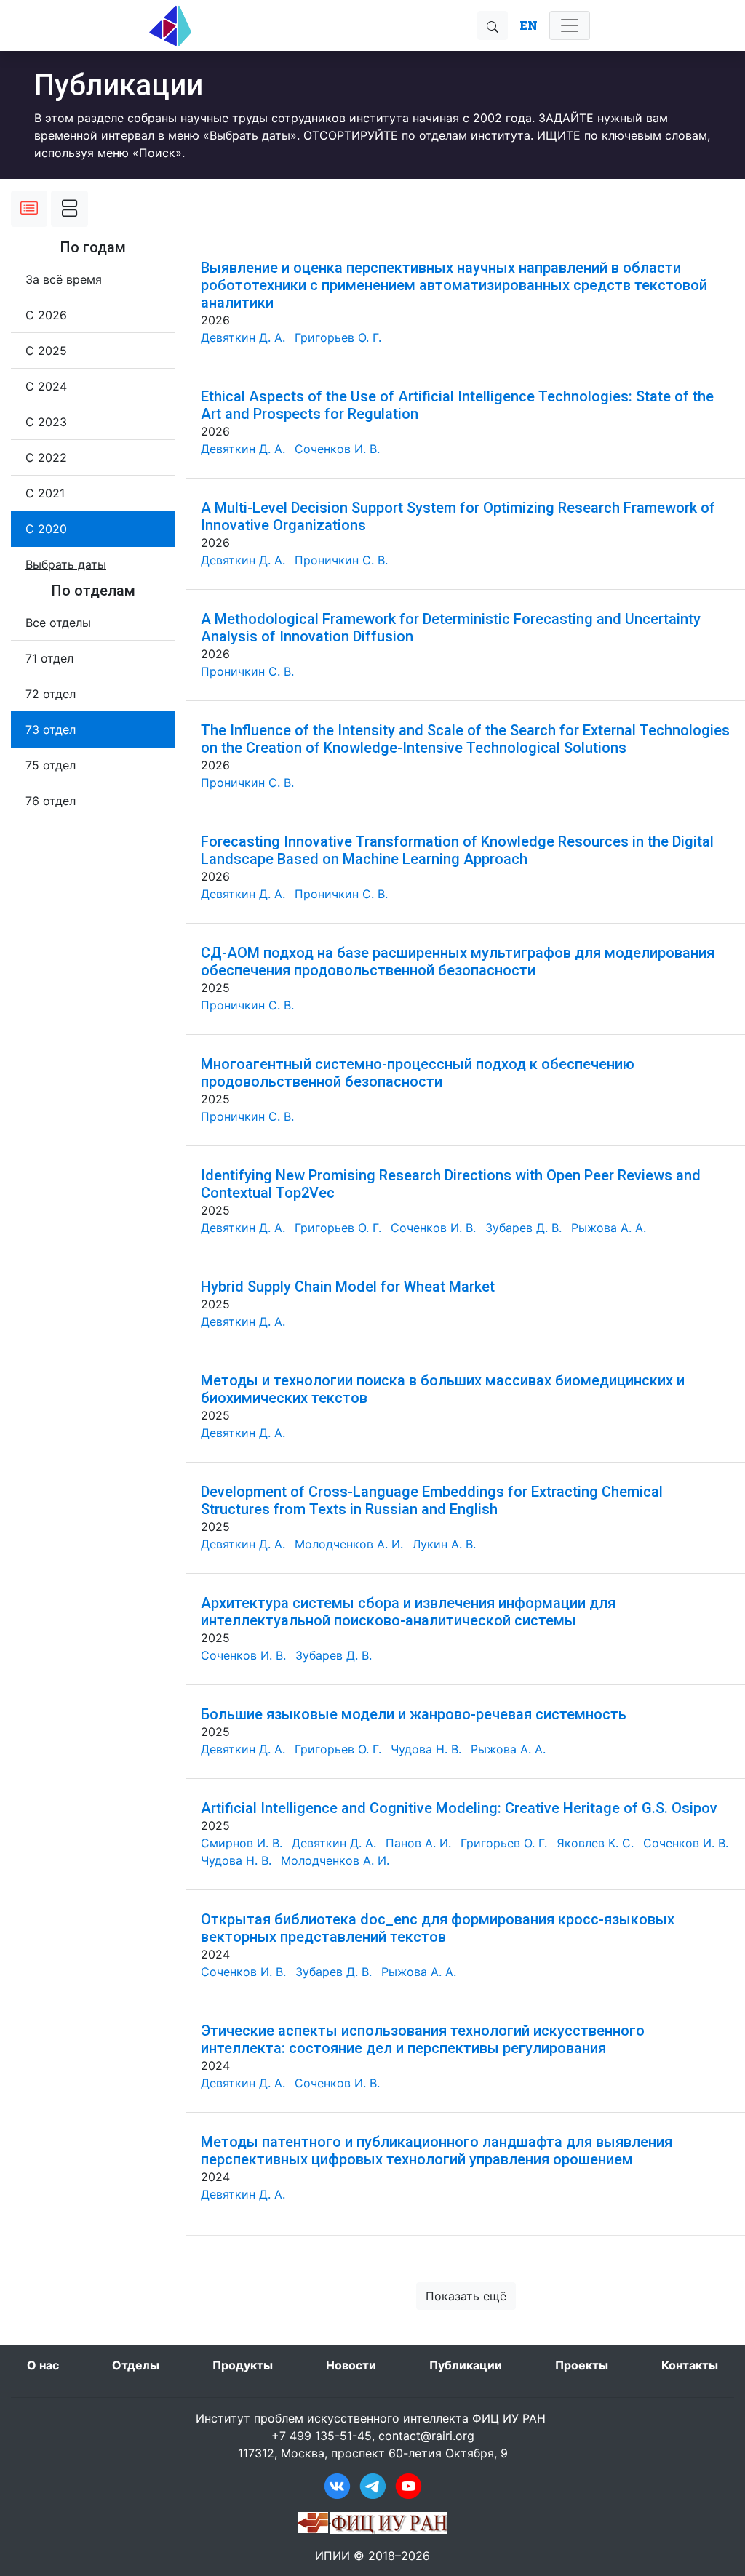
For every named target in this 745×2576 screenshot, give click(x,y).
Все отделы (58, 623)
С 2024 (46, 386)
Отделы (136, 2365)
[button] (66, 564)
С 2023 (46, 422)
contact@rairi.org (426, 2436)
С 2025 (46, 351)
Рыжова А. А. (609, 1228)
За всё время (64, 279)
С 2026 (46, 315)
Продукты (243, 2365)
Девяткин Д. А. (243, 337)
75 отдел (51, 765)
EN (529, 25)
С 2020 (46, 529)
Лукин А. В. (444, 1544)
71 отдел (49, 658)
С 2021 (45, 493)
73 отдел (51, 729)
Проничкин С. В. (341, 560)
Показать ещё (466, 2296)
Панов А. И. (418, 1843)
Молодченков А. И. (349, 1544)
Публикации (466, 2365)
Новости (351, 2365)
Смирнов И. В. (242, 1843)
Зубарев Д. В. (523, 1228)
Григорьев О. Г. (338, 337)
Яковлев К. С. (595, 1843)
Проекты (582, 2365)
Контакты (690, 2365)
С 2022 (46, 457)
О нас (43, 2365)
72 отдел (51, 694)
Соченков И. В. (337, 449)
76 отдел (51, 801)
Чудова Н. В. (426, 1749)
